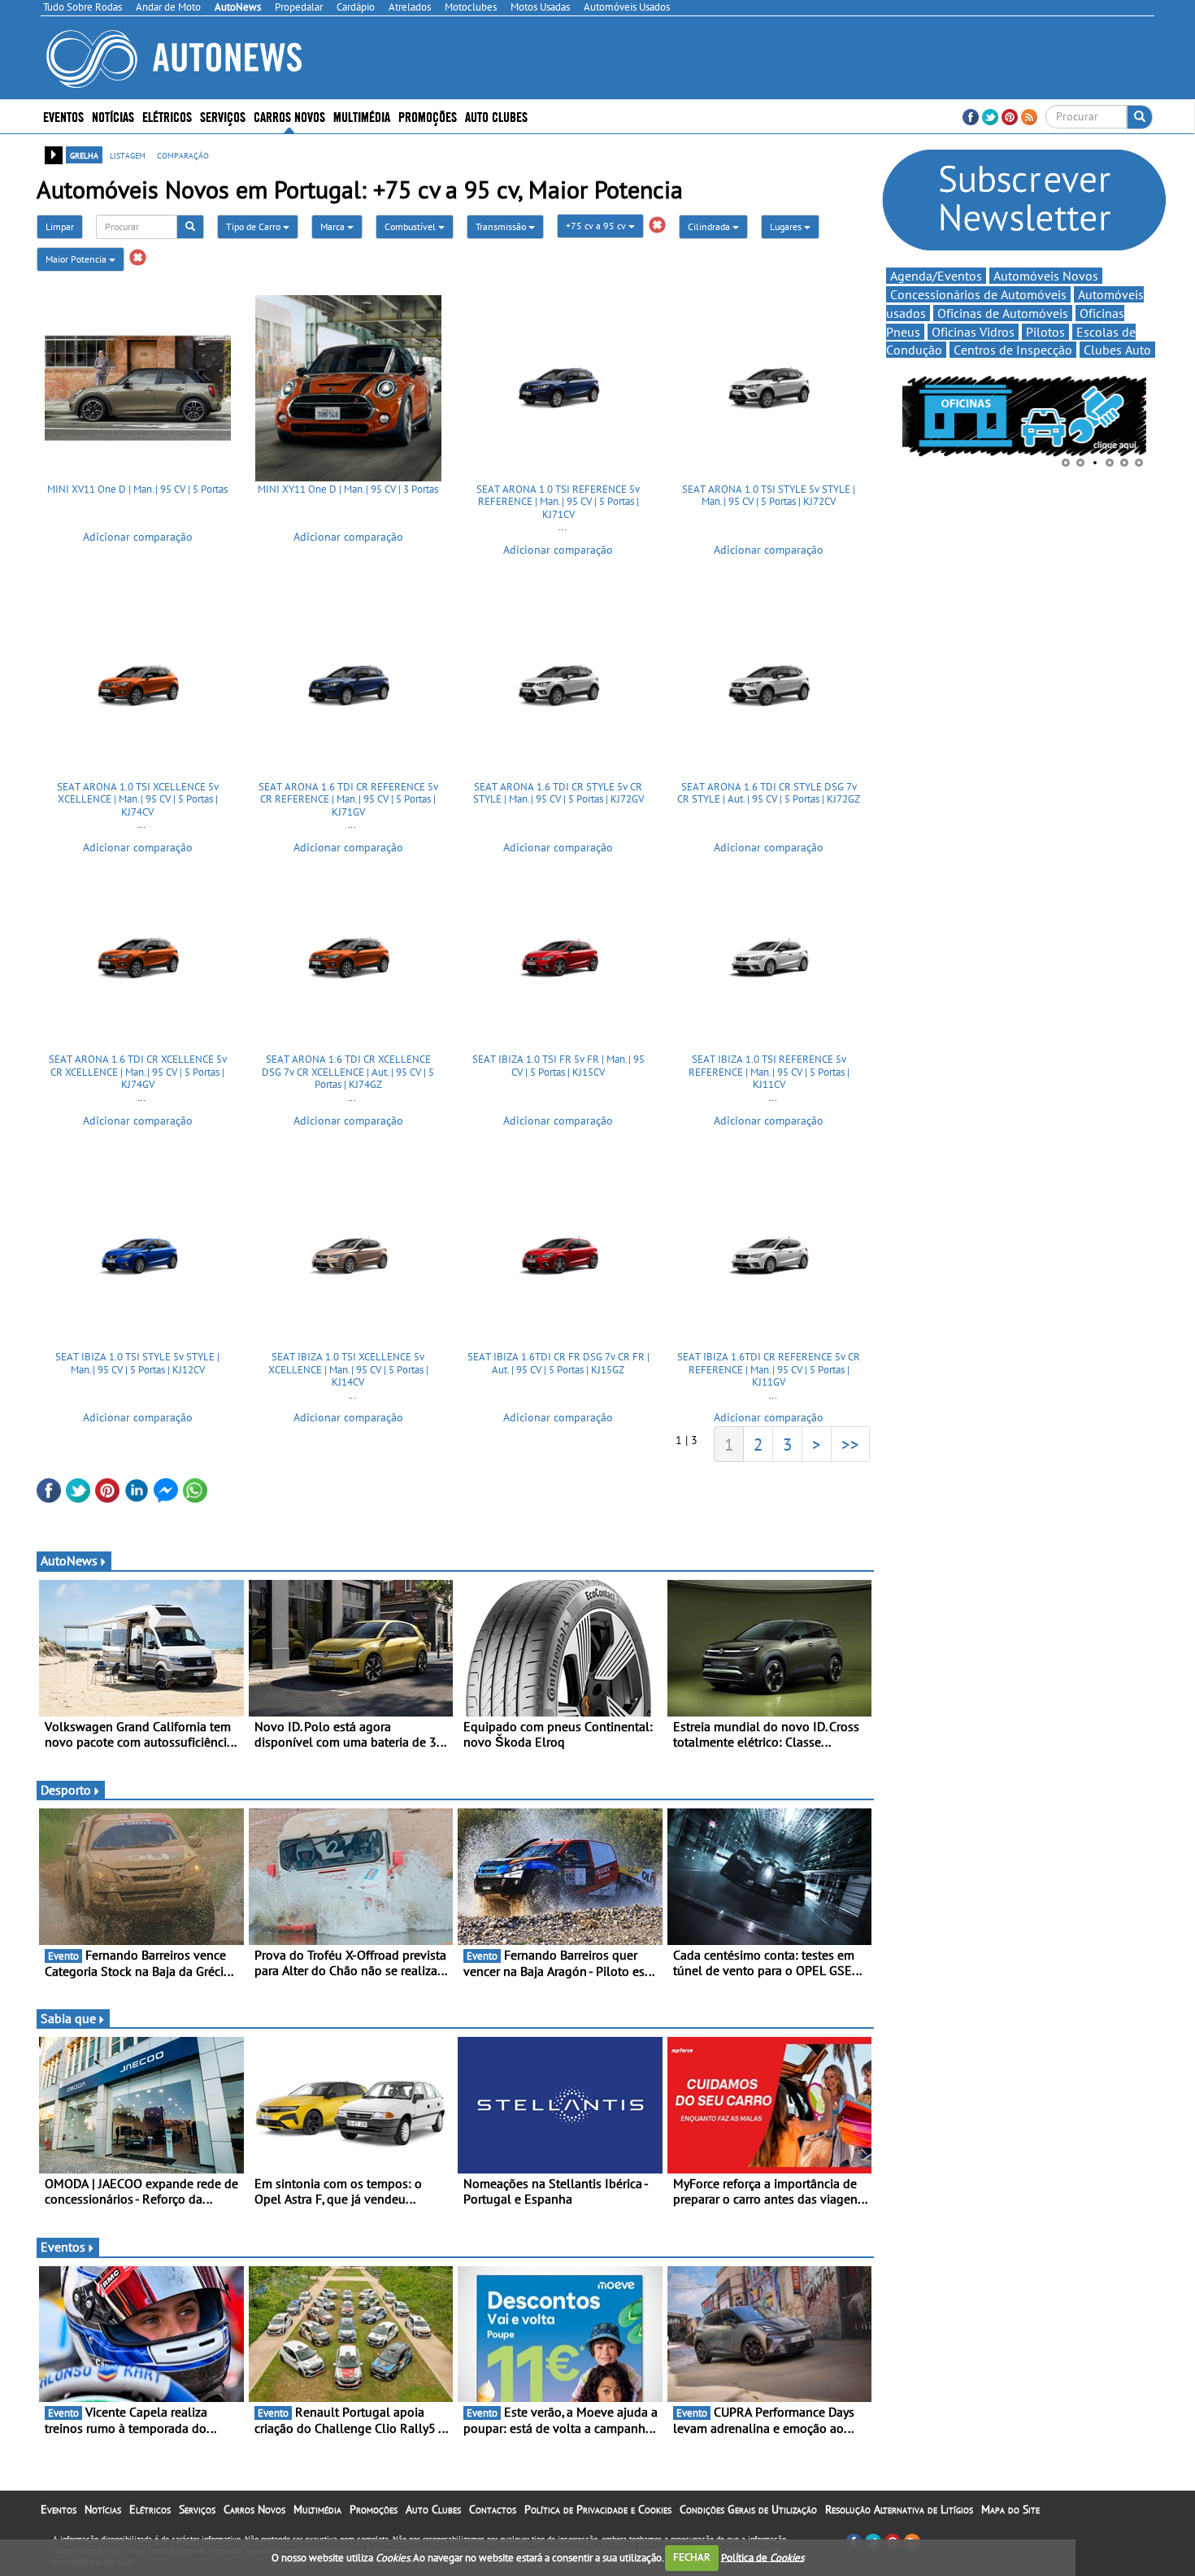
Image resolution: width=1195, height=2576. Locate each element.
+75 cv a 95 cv (597, 226)
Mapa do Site (1010, 2509)
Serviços (197, 2509)
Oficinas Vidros (973, 332)
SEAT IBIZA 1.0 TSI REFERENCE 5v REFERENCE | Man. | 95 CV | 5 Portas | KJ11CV (769, 1072)
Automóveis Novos (1046, 276)
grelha (84, 154)
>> (850, 1444)
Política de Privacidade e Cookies (598, 2509)
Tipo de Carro (254, 226)
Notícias (103, 2509)
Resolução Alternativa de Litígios (899, 2509)
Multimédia (362, 116)
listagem (128, 154)
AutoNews (69, 1560)
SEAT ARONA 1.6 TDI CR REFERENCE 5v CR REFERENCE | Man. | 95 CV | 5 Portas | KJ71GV (348, 799)
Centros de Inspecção (1013, 350)
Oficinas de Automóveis (1003, 313)
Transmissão (502, 226)
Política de (763, 2557)
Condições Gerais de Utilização (748, 2509)
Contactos (493, 2509)
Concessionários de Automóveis (978, 294)
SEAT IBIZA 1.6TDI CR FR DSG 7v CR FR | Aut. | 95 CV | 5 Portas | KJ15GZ (558, 1363)
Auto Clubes (433, 2509)
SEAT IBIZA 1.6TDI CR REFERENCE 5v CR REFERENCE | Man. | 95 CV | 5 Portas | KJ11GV (769, 1369)
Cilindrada (710, 226)
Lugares (787, 226)
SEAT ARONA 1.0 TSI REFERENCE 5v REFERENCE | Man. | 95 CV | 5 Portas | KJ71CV (558, 502)
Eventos (63, 116)
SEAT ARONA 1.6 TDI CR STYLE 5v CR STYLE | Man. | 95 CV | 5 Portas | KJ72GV (558, 793)
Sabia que (68, 2018)
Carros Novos (289, 116)
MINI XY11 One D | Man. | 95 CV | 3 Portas (348, 489)
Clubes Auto (1117, 350)
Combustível (411, 226)
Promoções (428, 116)
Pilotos (1045, 332)
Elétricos (150, 2509)
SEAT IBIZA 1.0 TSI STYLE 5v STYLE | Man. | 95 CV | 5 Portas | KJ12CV (137, 1363)
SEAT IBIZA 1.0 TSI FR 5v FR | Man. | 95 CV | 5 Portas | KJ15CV (558, 1066)
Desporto (66, 1790)
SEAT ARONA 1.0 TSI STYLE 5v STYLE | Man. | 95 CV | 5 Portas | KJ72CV (769, 496)
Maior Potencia (77, 259)
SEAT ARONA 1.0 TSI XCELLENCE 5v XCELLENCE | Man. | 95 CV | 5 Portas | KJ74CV (138, 799)
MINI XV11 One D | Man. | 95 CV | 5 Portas (137, 489)
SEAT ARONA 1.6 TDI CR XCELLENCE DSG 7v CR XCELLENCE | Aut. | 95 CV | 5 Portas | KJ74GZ (348, 1072)
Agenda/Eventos (936, 276)
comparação (183, 154)
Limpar (60, 226)
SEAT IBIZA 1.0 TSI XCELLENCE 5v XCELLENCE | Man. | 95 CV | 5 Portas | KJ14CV (348, 1369)
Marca (334, 226)
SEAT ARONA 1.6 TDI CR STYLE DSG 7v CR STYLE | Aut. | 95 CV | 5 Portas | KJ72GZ (769, 793)
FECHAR (692, 2557)
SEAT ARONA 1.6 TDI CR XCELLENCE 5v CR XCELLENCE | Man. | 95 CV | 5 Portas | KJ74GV (138, 1072)
